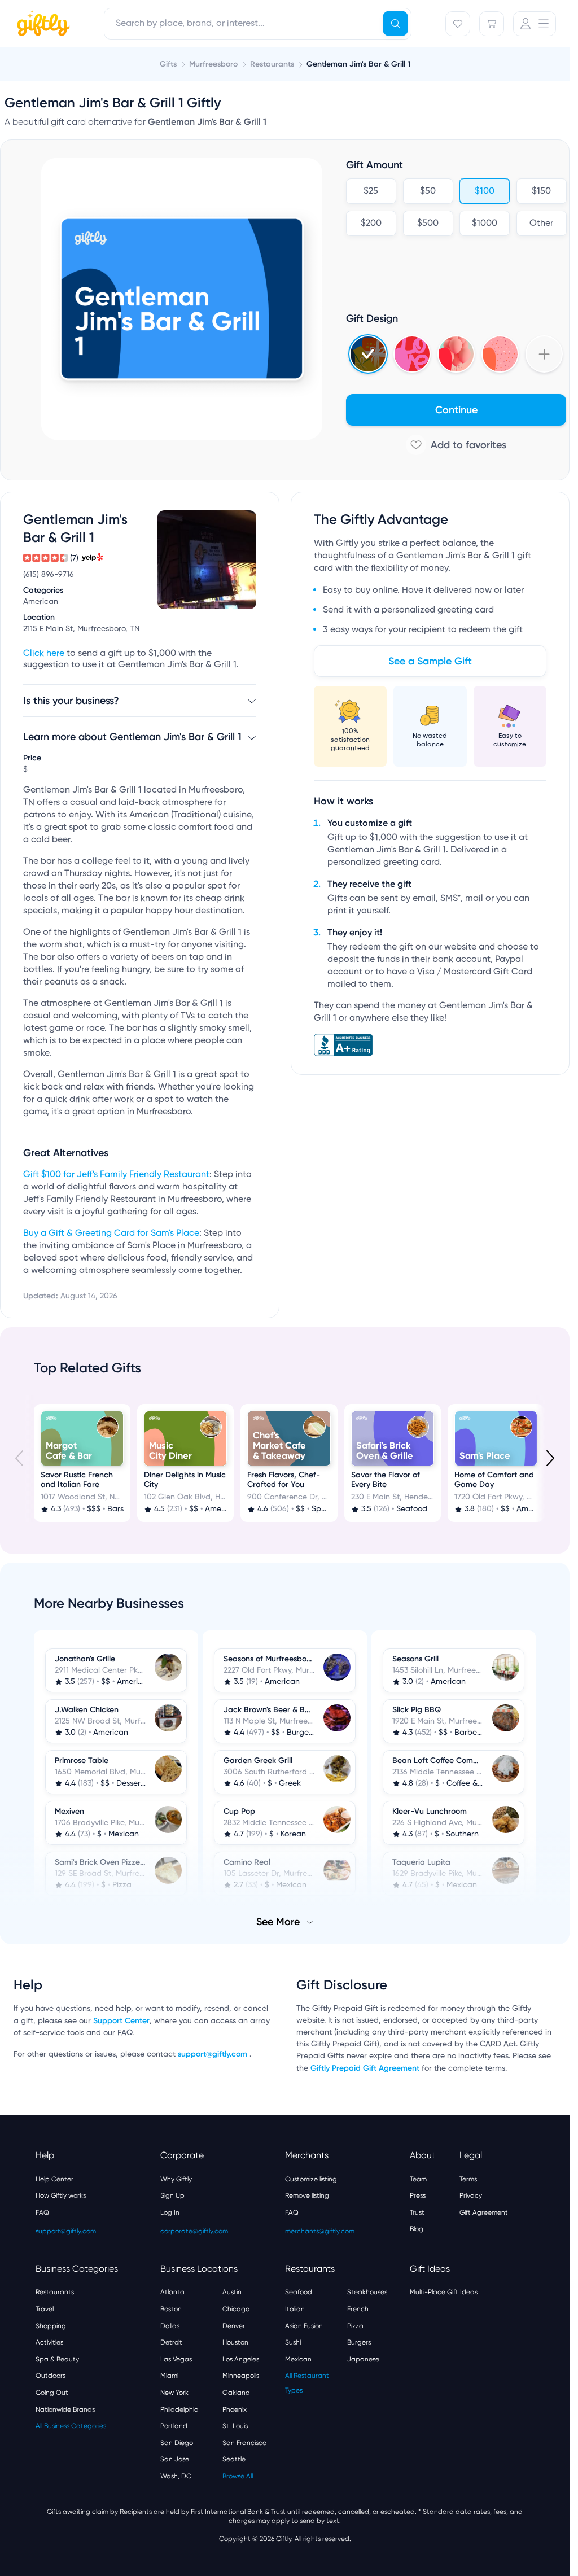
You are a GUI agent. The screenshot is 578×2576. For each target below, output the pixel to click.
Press (418, 2194)
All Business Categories (71, 2425)
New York (174, 2391)
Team (418, 2178)
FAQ (42, 2211)
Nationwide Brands (65, 2408)
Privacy (471, 2194)
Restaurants (55, 2291)
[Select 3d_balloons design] (456, 354)
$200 (371, 224)
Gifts (168, 64)
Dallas (170, 2325)
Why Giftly (176, 2178)
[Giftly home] (42, 25)
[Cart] (492, 24)
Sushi (293, 2341)
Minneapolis (241, 2374)
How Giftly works (61, 2194)
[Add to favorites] (456, 445)
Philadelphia (179, 2408)
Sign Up (172, 2194)
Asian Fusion (304, 2325)
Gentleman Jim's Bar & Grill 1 (358, 64)
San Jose (175, 2458)
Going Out (52, 2391)
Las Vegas (176, 2358)
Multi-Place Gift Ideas (444, 2291)
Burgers (359, 2341)
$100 (485, 191)
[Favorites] (458, 24)
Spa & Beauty (57, 2358)
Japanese (363, 2358)
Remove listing (307, 2194)
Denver (234, 2325)
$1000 (485, 224)
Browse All (238, 2475)
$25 (371, 191)
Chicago (236, 2308)
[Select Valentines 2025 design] (412, 354)
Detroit (171, 2341)
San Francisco (244, 2442)
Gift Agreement (484, 2211)
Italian (295, 2308)
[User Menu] (535, 24)
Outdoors (51, 2374)
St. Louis (235, 2425)
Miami (169, 2374)
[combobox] (258, 24)
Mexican (298, 2358)
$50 (428, 191)
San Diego (177, 2442)
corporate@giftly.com (194, 2230)
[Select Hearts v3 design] (500, 354)
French (358, 2308)
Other (541, 224)
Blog (417, 2228)
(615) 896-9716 (49, 575)
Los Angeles (241, 2358)
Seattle (234, 2458)
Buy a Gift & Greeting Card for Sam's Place (111, 1234)
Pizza (355, 2325)
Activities (49, 2341)
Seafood (299, 2291)
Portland (174, 2425)
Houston (235, 2341)
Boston (171, 2308)
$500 (428, 224)
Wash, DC (176, 2475)
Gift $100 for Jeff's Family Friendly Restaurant (116, 1175)
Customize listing (311, 2178)
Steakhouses (367, 2291)
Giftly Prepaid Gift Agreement (365, 2067)
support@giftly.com (214, 2053)
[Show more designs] (544, 354)
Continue (456, 410)
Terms (468, 2178)
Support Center (121, 2020)
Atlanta (172, 2291)
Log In (170, 2211)
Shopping (51, 2325)
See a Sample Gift (430, 661)
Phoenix (235, 2408)
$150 (541, 191)
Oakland (236, 2391)
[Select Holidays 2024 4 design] (368, 354)
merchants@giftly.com (320, 2230)
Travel (45, 2308)
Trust (417, 2211)
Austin (232, 2291)
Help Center (54, 2178)
